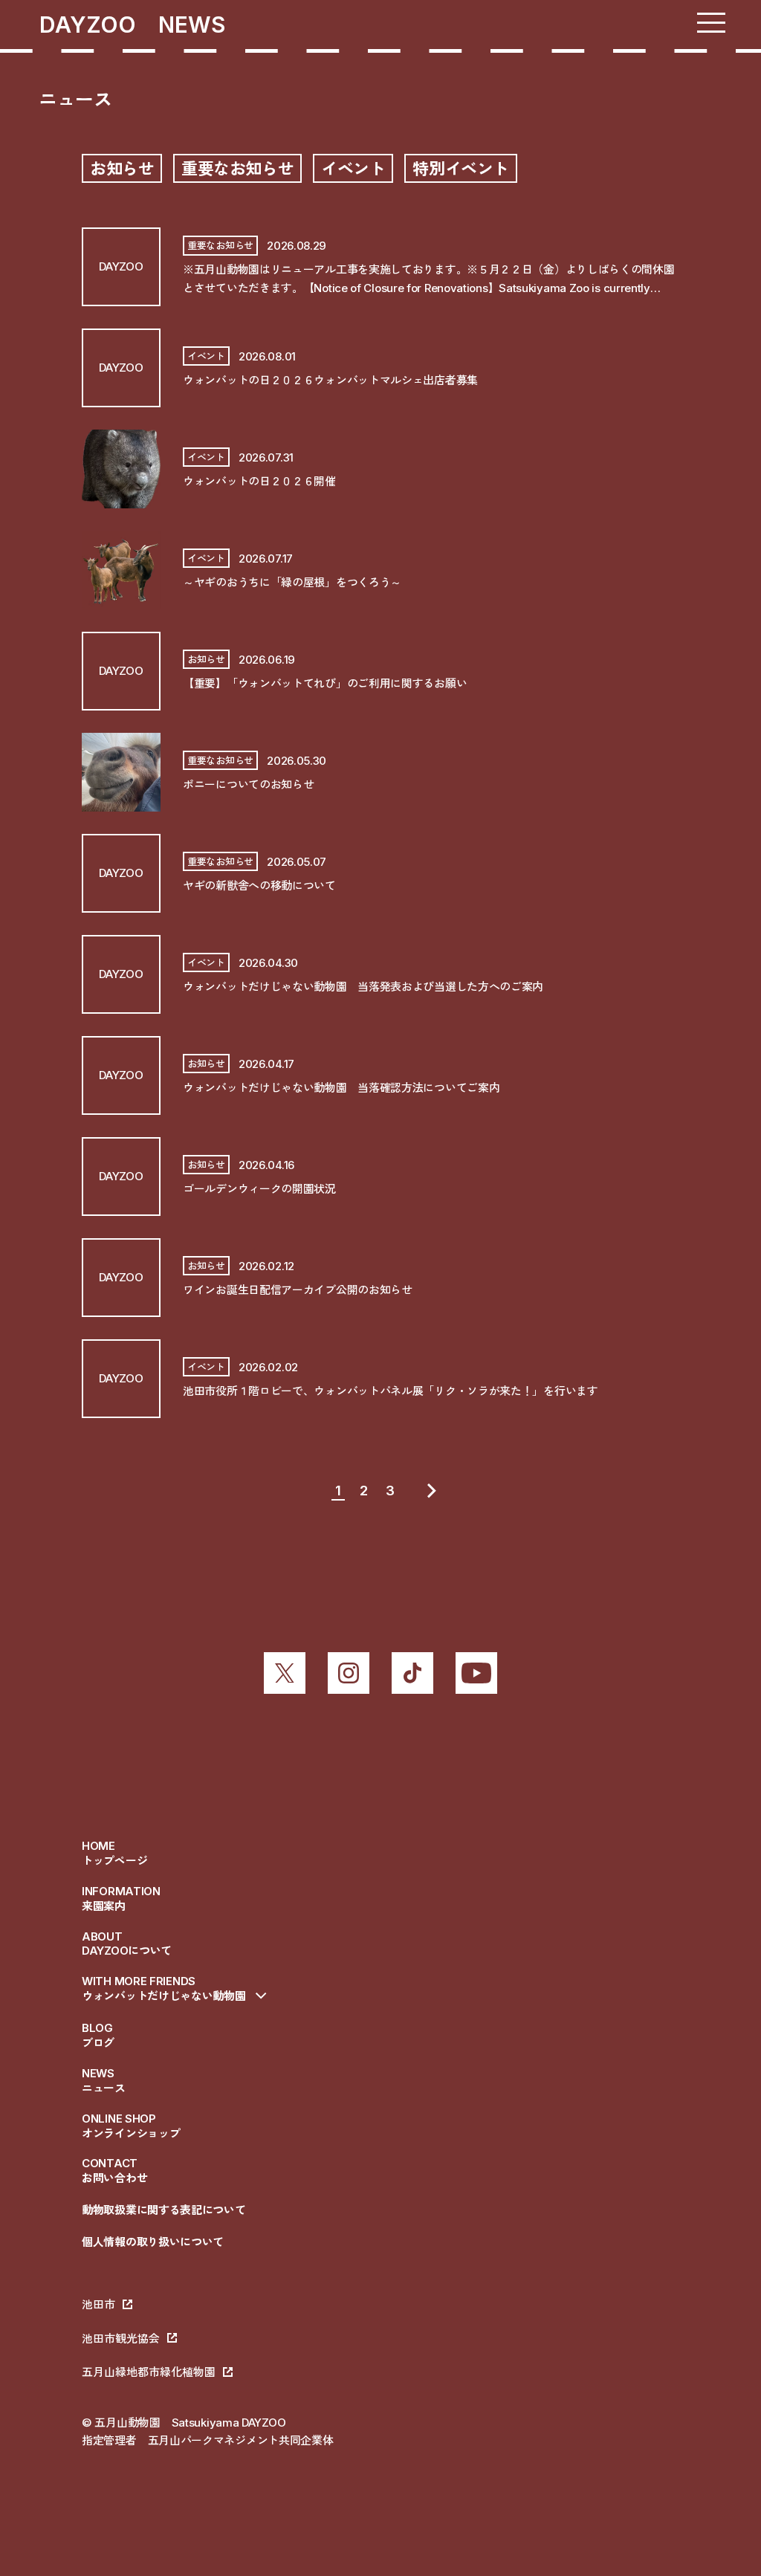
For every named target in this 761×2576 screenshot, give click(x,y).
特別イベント (460, 169)
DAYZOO (99, 25)
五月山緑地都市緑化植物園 (149, 2372)
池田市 (98, 2304)
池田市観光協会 (121, 2339)
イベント (353, 169)
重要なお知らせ (237, 169)
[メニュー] (711, 23)
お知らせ (122, 169)
